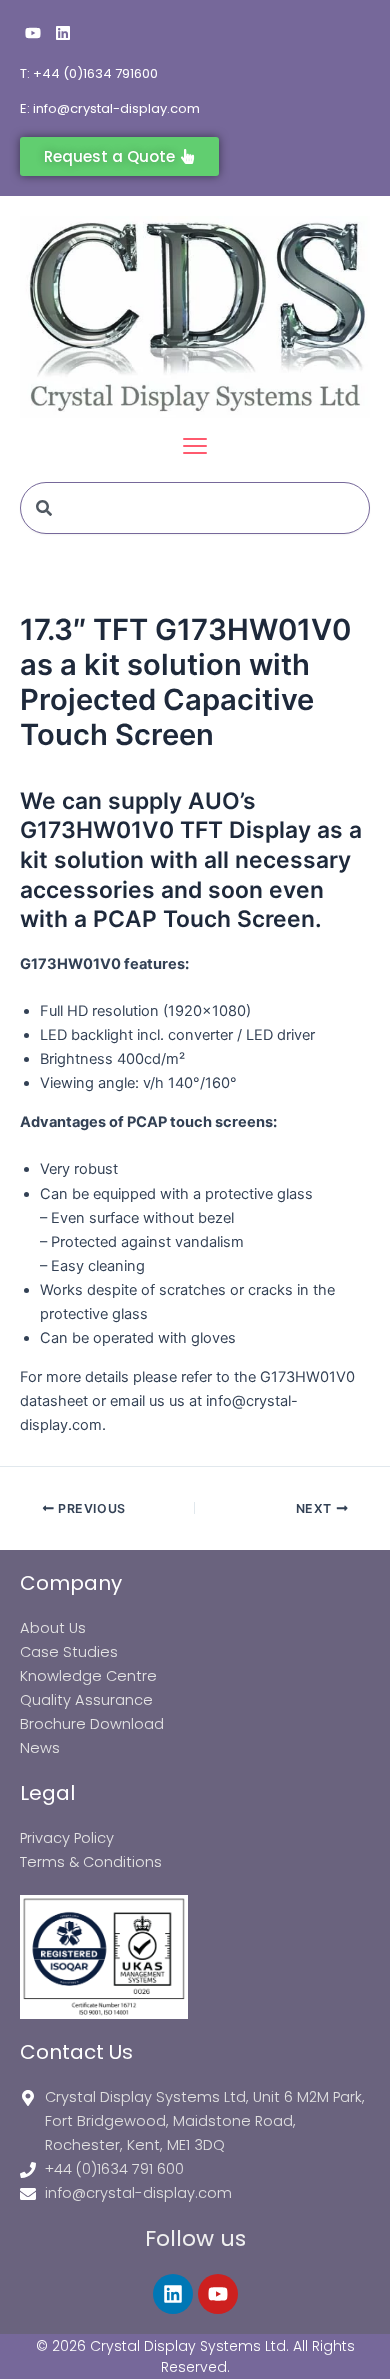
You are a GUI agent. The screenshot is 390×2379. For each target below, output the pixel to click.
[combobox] (195, 508)
